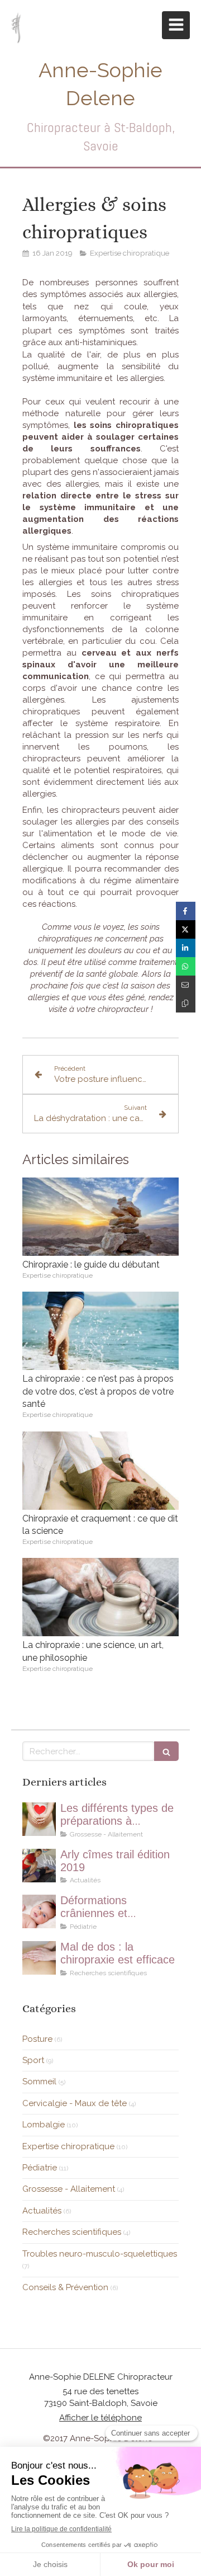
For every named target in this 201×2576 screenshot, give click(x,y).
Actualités (42, 2211)
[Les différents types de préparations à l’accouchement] (39, 1819)
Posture (37, 2039)
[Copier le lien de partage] (186, 1003)
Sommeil (39, 2081)
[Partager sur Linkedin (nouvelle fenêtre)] (186, 948)
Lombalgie (44, 2125)
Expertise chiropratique (68, 2146)
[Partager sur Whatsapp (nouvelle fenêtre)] (186, 966)
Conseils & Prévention (65, 2287)
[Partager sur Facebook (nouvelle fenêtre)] (186, 911)
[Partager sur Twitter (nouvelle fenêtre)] (186, 929)
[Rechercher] (166, 1751)
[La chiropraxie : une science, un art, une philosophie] (100, 1597)
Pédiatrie (40, 2168)
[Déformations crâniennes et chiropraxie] (39, 1911)
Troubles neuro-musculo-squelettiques (100, 2254)
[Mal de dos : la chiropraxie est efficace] (39, 1958)
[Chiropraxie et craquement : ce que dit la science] (100, 1471)
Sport (33, 2060)
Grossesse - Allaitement (69, 2189)
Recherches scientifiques (72, 2232)
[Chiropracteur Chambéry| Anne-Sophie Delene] (16, 28)
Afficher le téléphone (100, 2418)
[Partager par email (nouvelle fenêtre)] (186, 985)
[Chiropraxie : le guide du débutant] (100, 1217)
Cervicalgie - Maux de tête (75, 2103)
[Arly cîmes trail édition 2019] (39, 1866)
